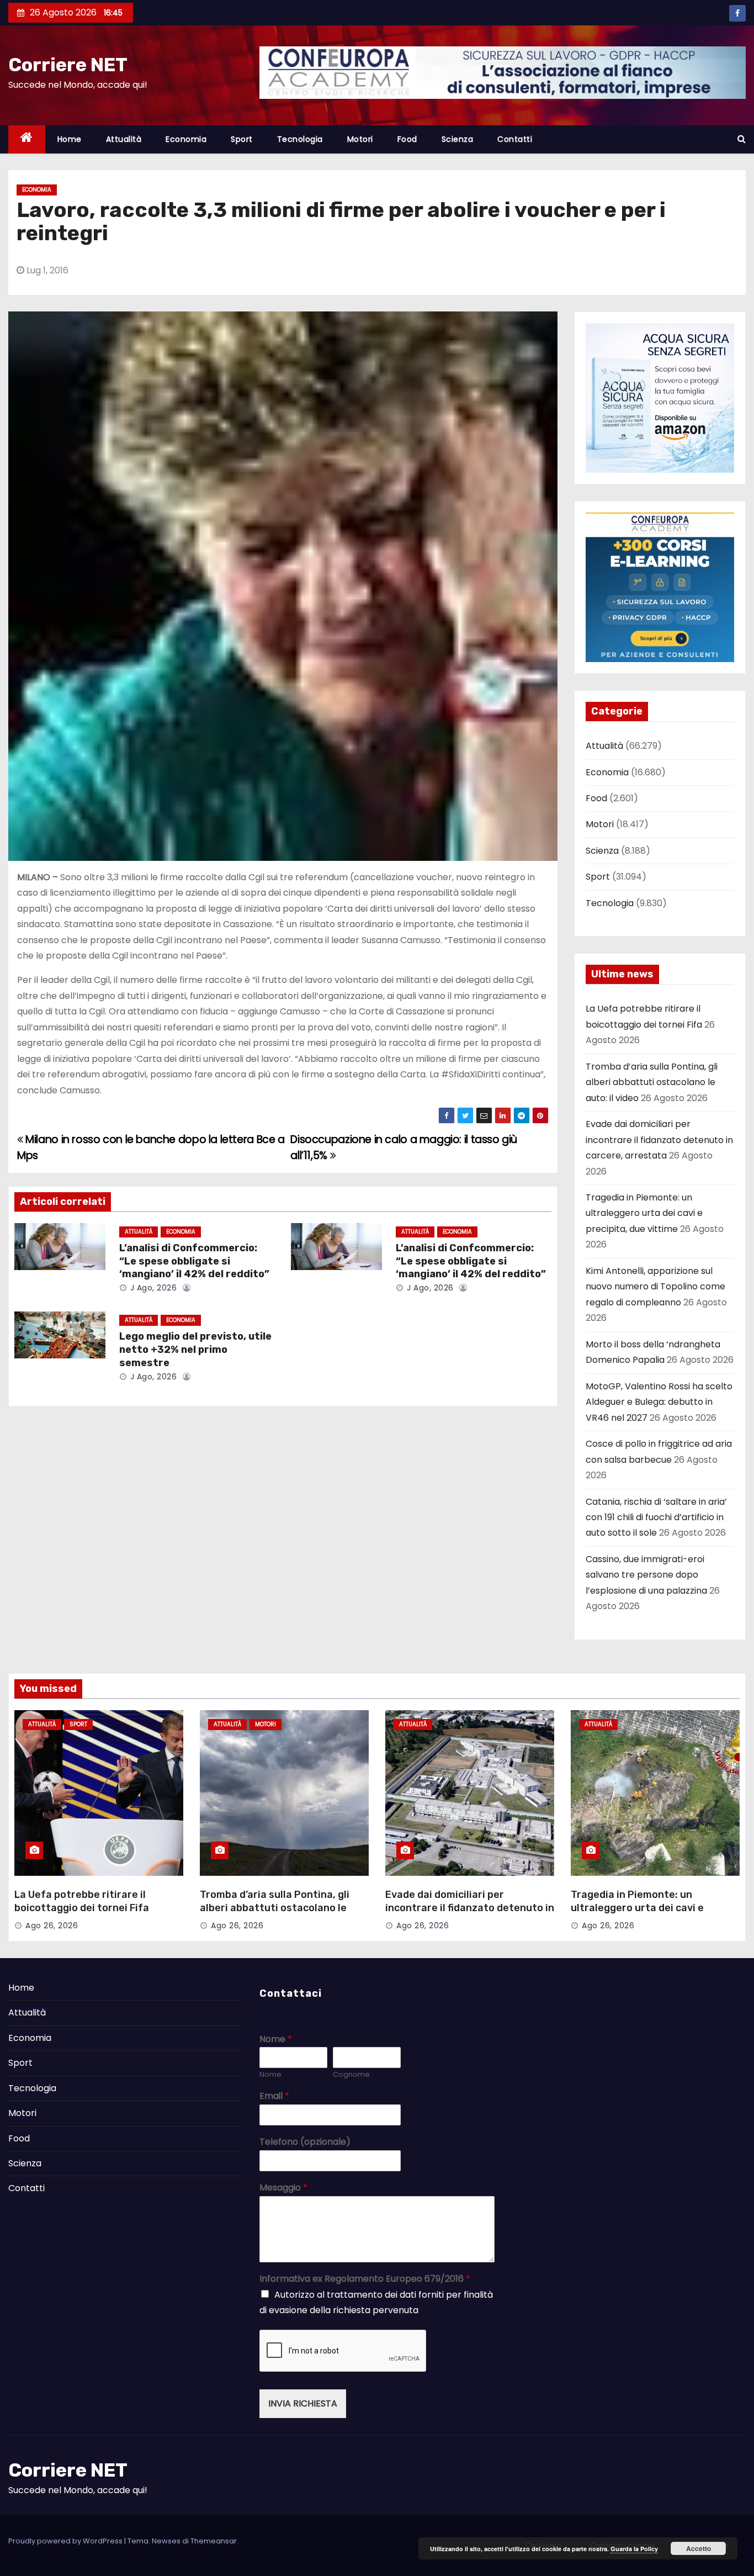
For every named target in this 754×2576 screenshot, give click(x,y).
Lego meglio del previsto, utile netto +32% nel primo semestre (195, 1350)
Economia (186, 139)
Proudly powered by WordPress (66, 2541)
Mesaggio (283, 2188)
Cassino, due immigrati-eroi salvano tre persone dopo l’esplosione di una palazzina (646, 1575)
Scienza (458, 139)
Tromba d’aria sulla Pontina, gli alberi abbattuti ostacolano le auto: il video (652, 1082)
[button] (742, 139)
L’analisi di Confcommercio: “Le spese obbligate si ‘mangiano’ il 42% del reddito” (194, 1261)
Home (70, 139)
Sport (242, 139)
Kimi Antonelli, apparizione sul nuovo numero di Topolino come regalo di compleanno (655, 1287)
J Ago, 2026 (152, 1288)
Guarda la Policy (634, 2549)
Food (407, 139)
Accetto (699, 2548)
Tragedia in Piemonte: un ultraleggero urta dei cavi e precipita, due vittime (644, 1213)
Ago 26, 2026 (52, 1926)
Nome (276, 2040)
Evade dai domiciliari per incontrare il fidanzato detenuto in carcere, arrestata (659, 1140)
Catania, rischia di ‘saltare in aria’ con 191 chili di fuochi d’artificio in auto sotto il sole (656, 1517)
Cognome (351, 2075)
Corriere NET (68, 65)
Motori (360, 139)
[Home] (27, 139)
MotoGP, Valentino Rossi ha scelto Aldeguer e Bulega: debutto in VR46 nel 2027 (659, 1402)
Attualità (124, 139)
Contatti (515, 139)
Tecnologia (300, 139)
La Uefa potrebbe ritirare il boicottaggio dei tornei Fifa (82, 1901)
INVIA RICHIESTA (303, 2403)
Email (274, 2096)
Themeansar (214, 2541)
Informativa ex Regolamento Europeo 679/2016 (365, 2279)
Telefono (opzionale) (305, 2142)
